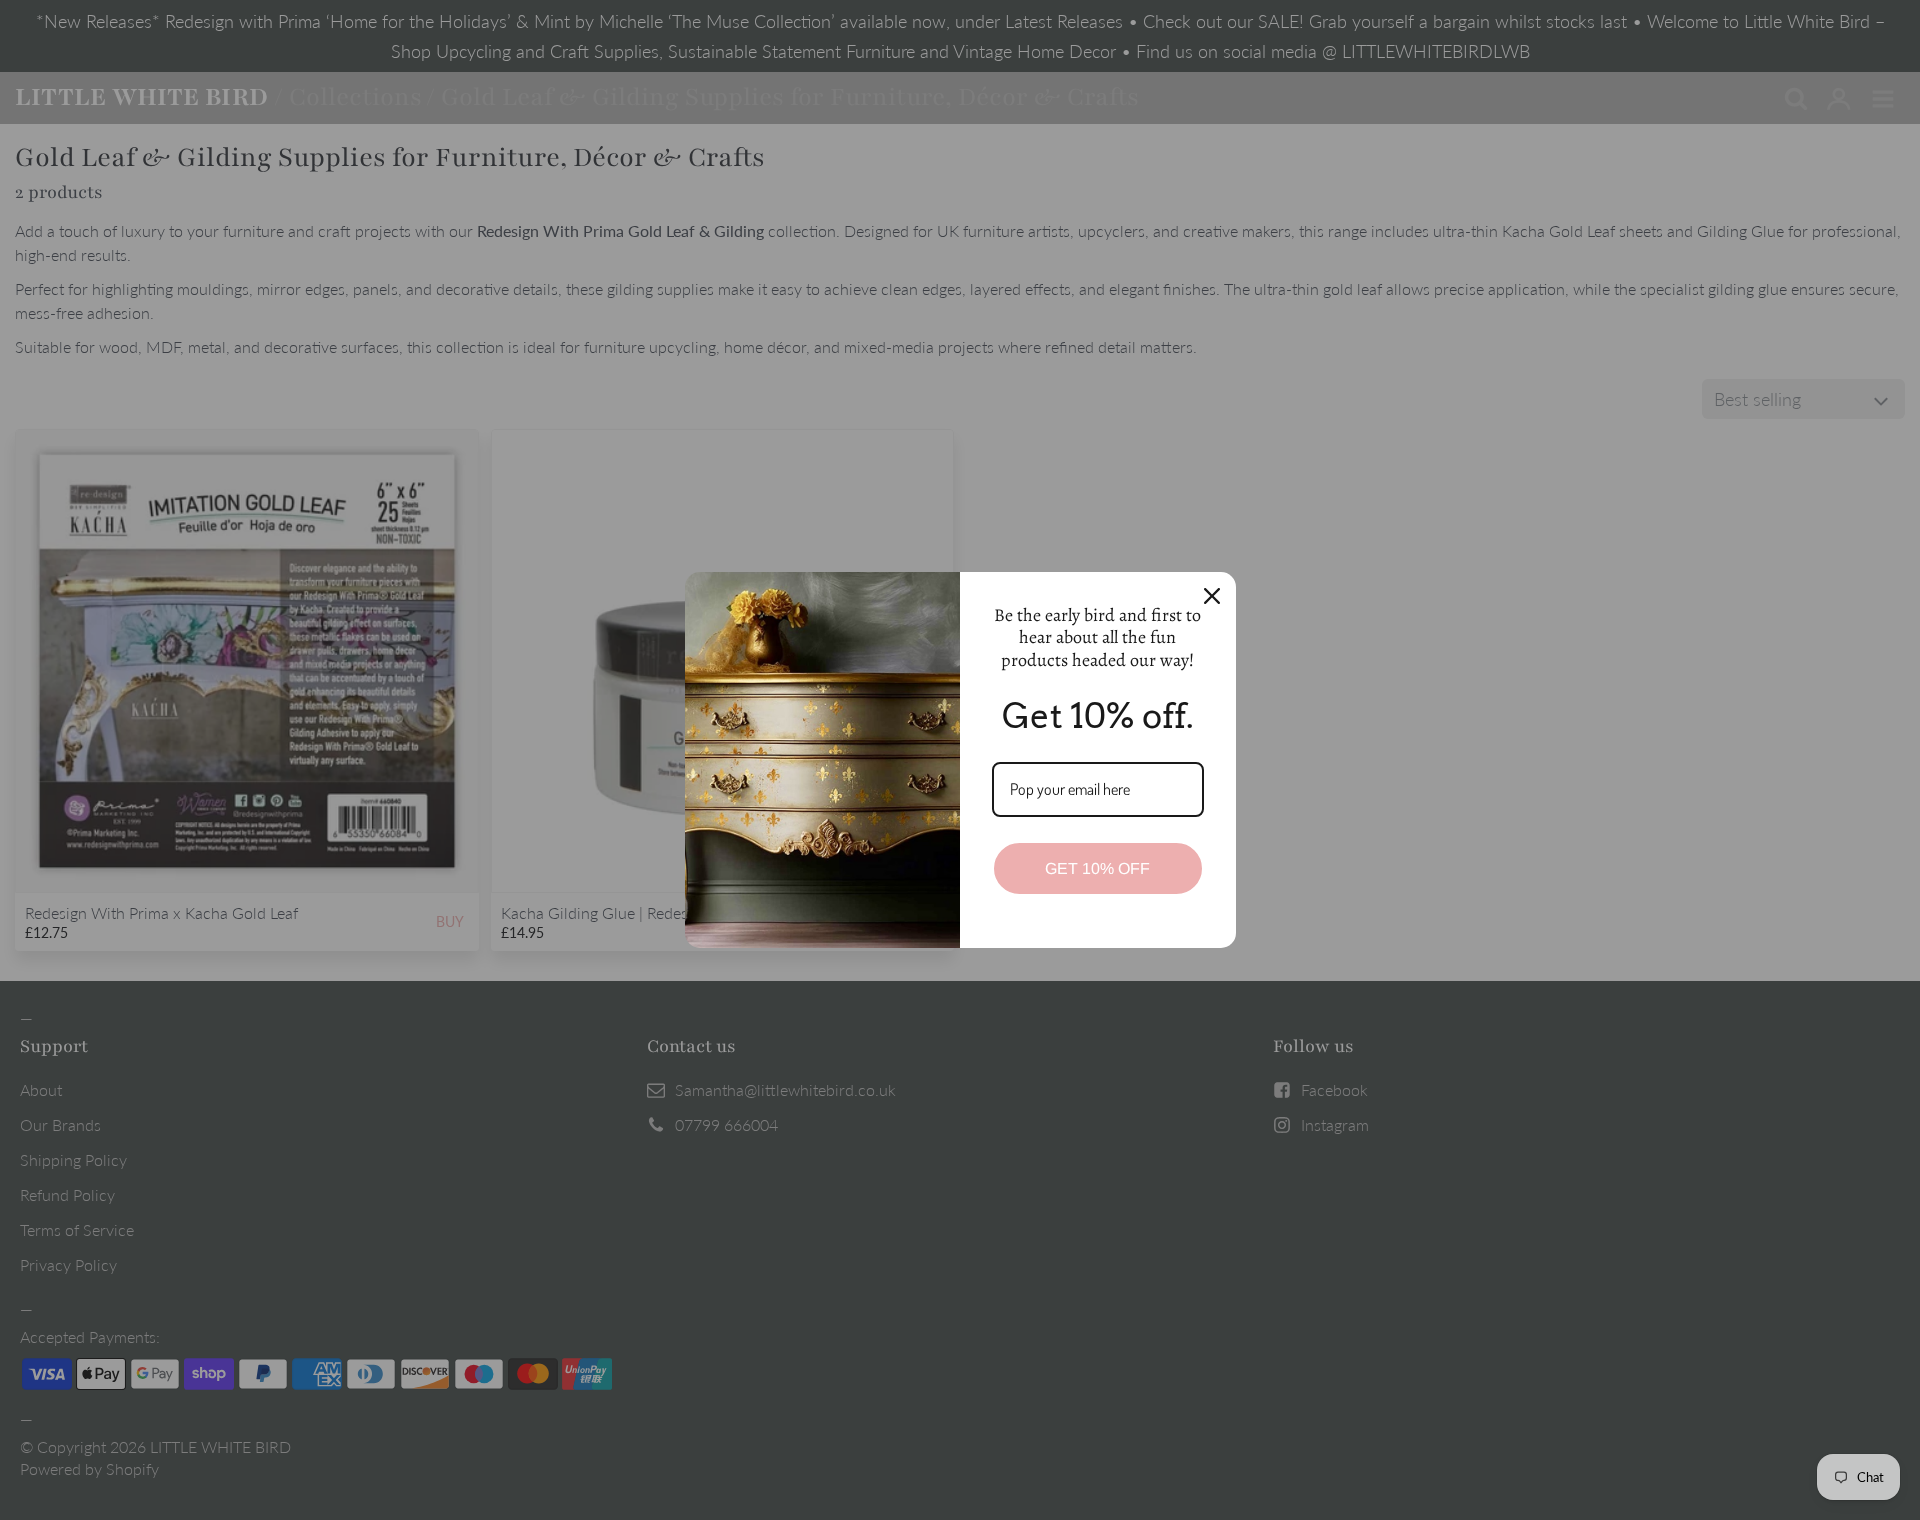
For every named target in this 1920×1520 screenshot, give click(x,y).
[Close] (1212, 596)
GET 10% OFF (1097, 868)
